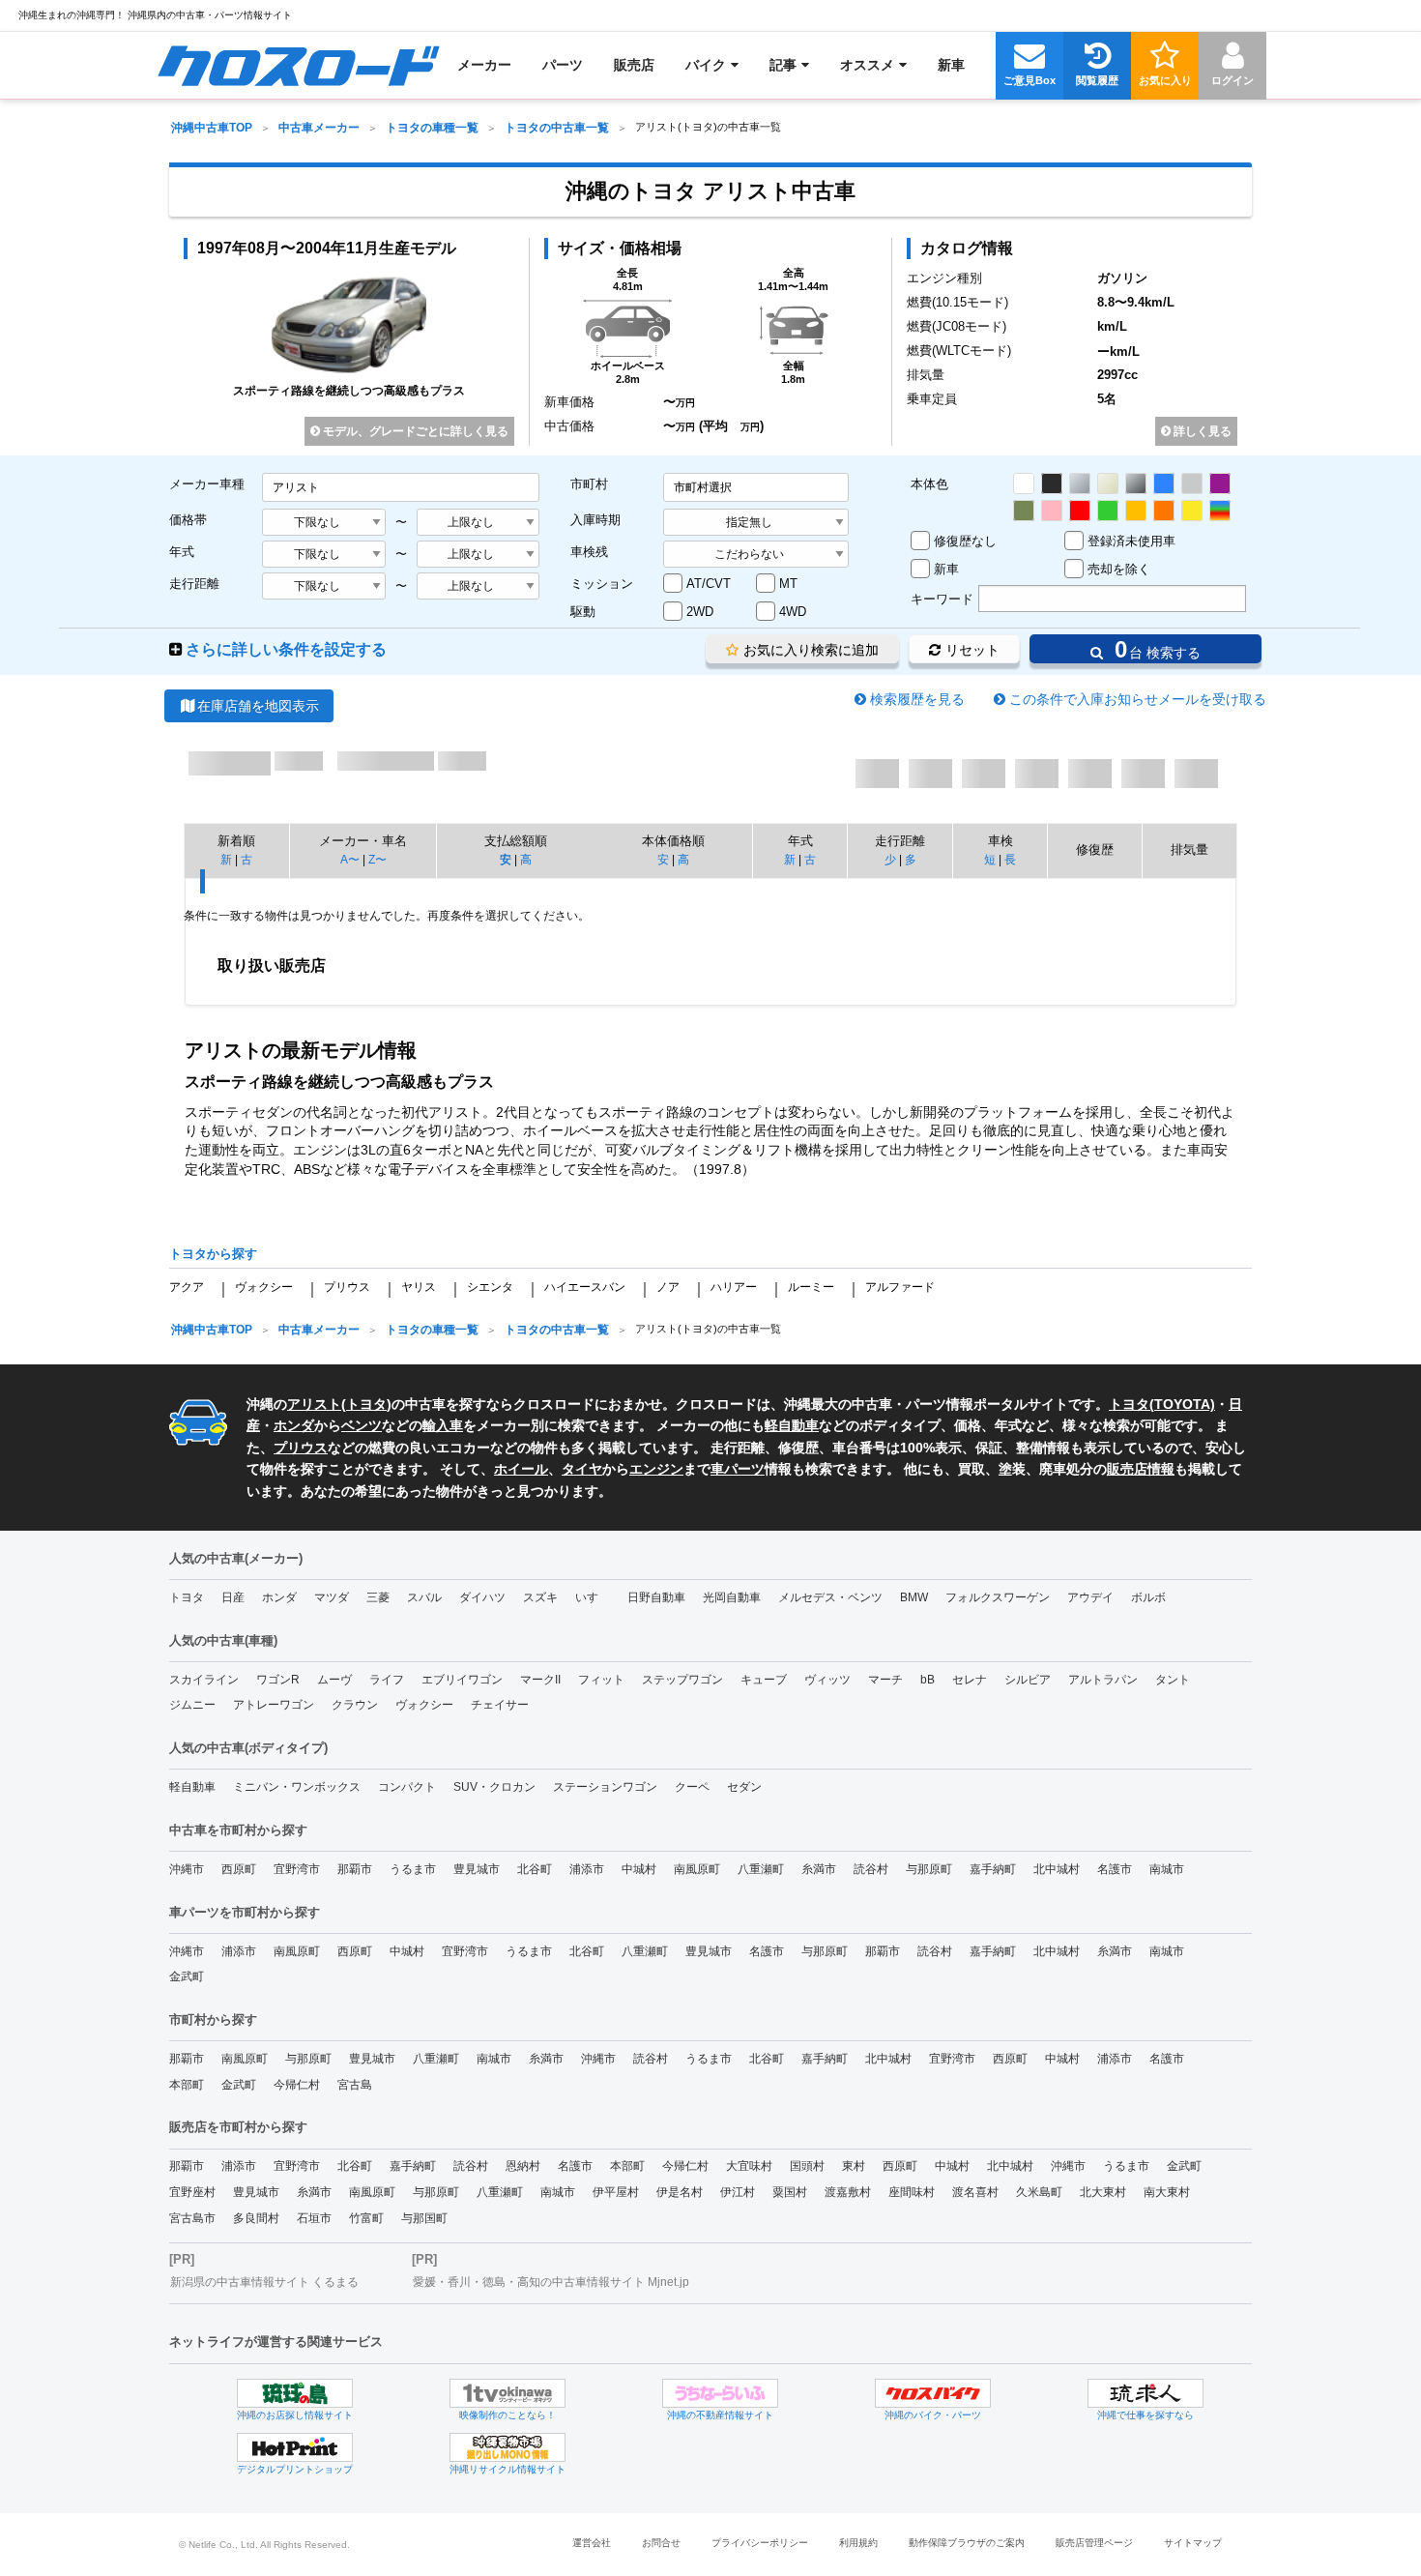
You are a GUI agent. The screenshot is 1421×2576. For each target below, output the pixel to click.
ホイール (521, 1469)
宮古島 (355, 2085)
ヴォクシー (264, 1287)
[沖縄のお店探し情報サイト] (295, 2393)
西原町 (239, 1869)
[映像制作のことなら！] (507, 2393)
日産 (233, 1597)
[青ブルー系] (1164, 483)
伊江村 (738, 2192)
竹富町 (366, 2218)
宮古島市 (192, 2218)
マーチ (885, 1680)
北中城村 (1057, 1869)
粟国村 (790, 2192)
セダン (744, 1787)
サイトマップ (1193, 2543)
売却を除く (1119, 569)
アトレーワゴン (274, 1705)
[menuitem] (298, 65)
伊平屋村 (616, 2192)
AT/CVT (709, 584)
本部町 (187, 2085)
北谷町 (535, 1869)
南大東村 (1167, 2192)
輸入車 (443, 1425)
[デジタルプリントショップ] (295, 2447)
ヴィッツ (827, 1680)
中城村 (639, 1869)
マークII (540, 1680)
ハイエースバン (585, 1287)
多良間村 (256, 2218)
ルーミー (811, 1287)
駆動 (583, 612)
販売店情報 (1141, 1469)
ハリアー (734, 1287)
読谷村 (871, 1869)
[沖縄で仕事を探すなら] (1145, 2393)
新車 (946, 569)
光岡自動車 (732, 1597)
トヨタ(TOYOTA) (1162, 1404)
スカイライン (204, 1680)
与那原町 (929, 1869)
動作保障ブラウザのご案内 (967, 2543)
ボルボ (1148, 1597)
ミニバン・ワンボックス (297, 1787)
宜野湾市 (297, 1869)
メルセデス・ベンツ (830, 1597)
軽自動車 (792, 1425)
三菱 (378, 1597)
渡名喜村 (975, 2192)
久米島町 (1039, 2192)
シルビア (1028, 1680)
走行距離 (194, 584)
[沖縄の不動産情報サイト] (720, 2393)
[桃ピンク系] (1052, 511)
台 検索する (1154, 649)
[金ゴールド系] (1136, 511)
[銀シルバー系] (1080, 483)
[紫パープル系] (1220, 483)
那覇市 (355, 1869)
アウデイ (1090, 1597)
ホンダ (294, 1425)
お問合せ (661, 2543)
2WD (700, 612)
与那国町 (424, 2218)
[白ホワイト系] (1024, 483)
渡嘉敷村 (848, 2192)
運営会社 (592, 2543)
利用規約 (858, 2543)
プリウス (347, 1287)
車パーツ (738, 1469)
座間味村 (912, 2192)
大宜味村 (749, 2166)
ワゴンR (278, 1680)
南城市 (1167, 1869)
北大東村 (1103, 2192)
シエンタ (490, 1287)
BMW (914, 1597)
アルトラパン (1103, 1680)
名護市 (1115, 1869)
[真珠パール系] (1108, 483)
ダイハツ (482, 1597)
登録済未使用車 (1131, 541)
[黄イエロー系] (1192, 511)
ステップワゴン (682, 1680)
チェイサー (500, 1705)
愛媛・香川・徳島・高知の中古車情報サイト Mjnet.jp (551, 2282)
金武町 (187, 1976)
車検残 (589, 552)
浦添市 (587, 1869)
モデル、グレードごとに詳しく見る (414, 431)
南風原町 (697, 1869)
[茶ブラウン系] (1024, 511)
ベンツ (362, 1425)
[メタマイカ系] (1136, 483)
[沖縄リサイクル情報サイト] (507, 2447)
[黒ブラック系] (1052, 483)
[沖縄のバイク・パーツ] (933, 2393)
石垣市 (314, 2218)
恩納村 (523, 2166)
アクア (187, 1287)
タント (1173, 1680)
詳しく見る (1201, 431)
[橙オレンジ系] (1164, 511)
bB (928, 1680)
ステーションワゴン (605, 1787)
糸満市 (819, 1869)
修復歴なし (965, 541)
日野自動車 (656, 1597)
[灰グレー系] (1192, 483)
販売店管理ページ (1094, 2543)
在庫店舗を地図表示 (258, 706)
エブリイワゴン (462, 1680)
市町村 (589, 484)
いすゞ (593, 1597)
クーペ (692, 1787)
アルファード (900, 1287)
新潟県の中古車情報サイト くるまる (264, 2282)
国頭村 (807, 2166)
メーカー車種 (207, 484)
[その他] (1220, 511)
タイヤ (582, 1469)
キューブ (764, 1680)
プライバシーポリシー (760, 2543)
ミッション (602, 584)
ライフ (387, 1680)
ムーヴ (334, 1680)
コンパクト (407, 1787)
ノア (668, 1287)
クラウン (355, 1705)
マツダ (332, 1597)
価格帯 (188, 520)
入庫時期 (595, 520)
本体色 (929, 484)
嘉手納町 (993, 1869)
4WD (793, 612)
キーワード (942, 599)
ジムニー (192, 1705)
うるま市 (413, 1869)
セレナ (970, 1680)
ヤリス (419, 1287)
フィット (601, 1680)
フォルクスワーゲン (998, 1597)
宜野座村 (192, 2192)
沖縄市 (187, 1869)
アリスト (314, 1404)
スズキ (540, 1597)
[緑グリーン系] (1108, 511)
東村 (854, 2166)
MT (788, 584)
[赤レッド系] (1080, 511)
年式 (182, 552)
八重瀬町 (761, 1869)
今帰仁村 (297, 2085)
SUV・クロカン (494, 1787)
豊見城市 (477, 1869)
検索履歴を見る (917, 699)
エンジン (656, 1469)
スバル (424, 1597)
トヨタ (366, 1404)
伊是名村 (680, 2192)
